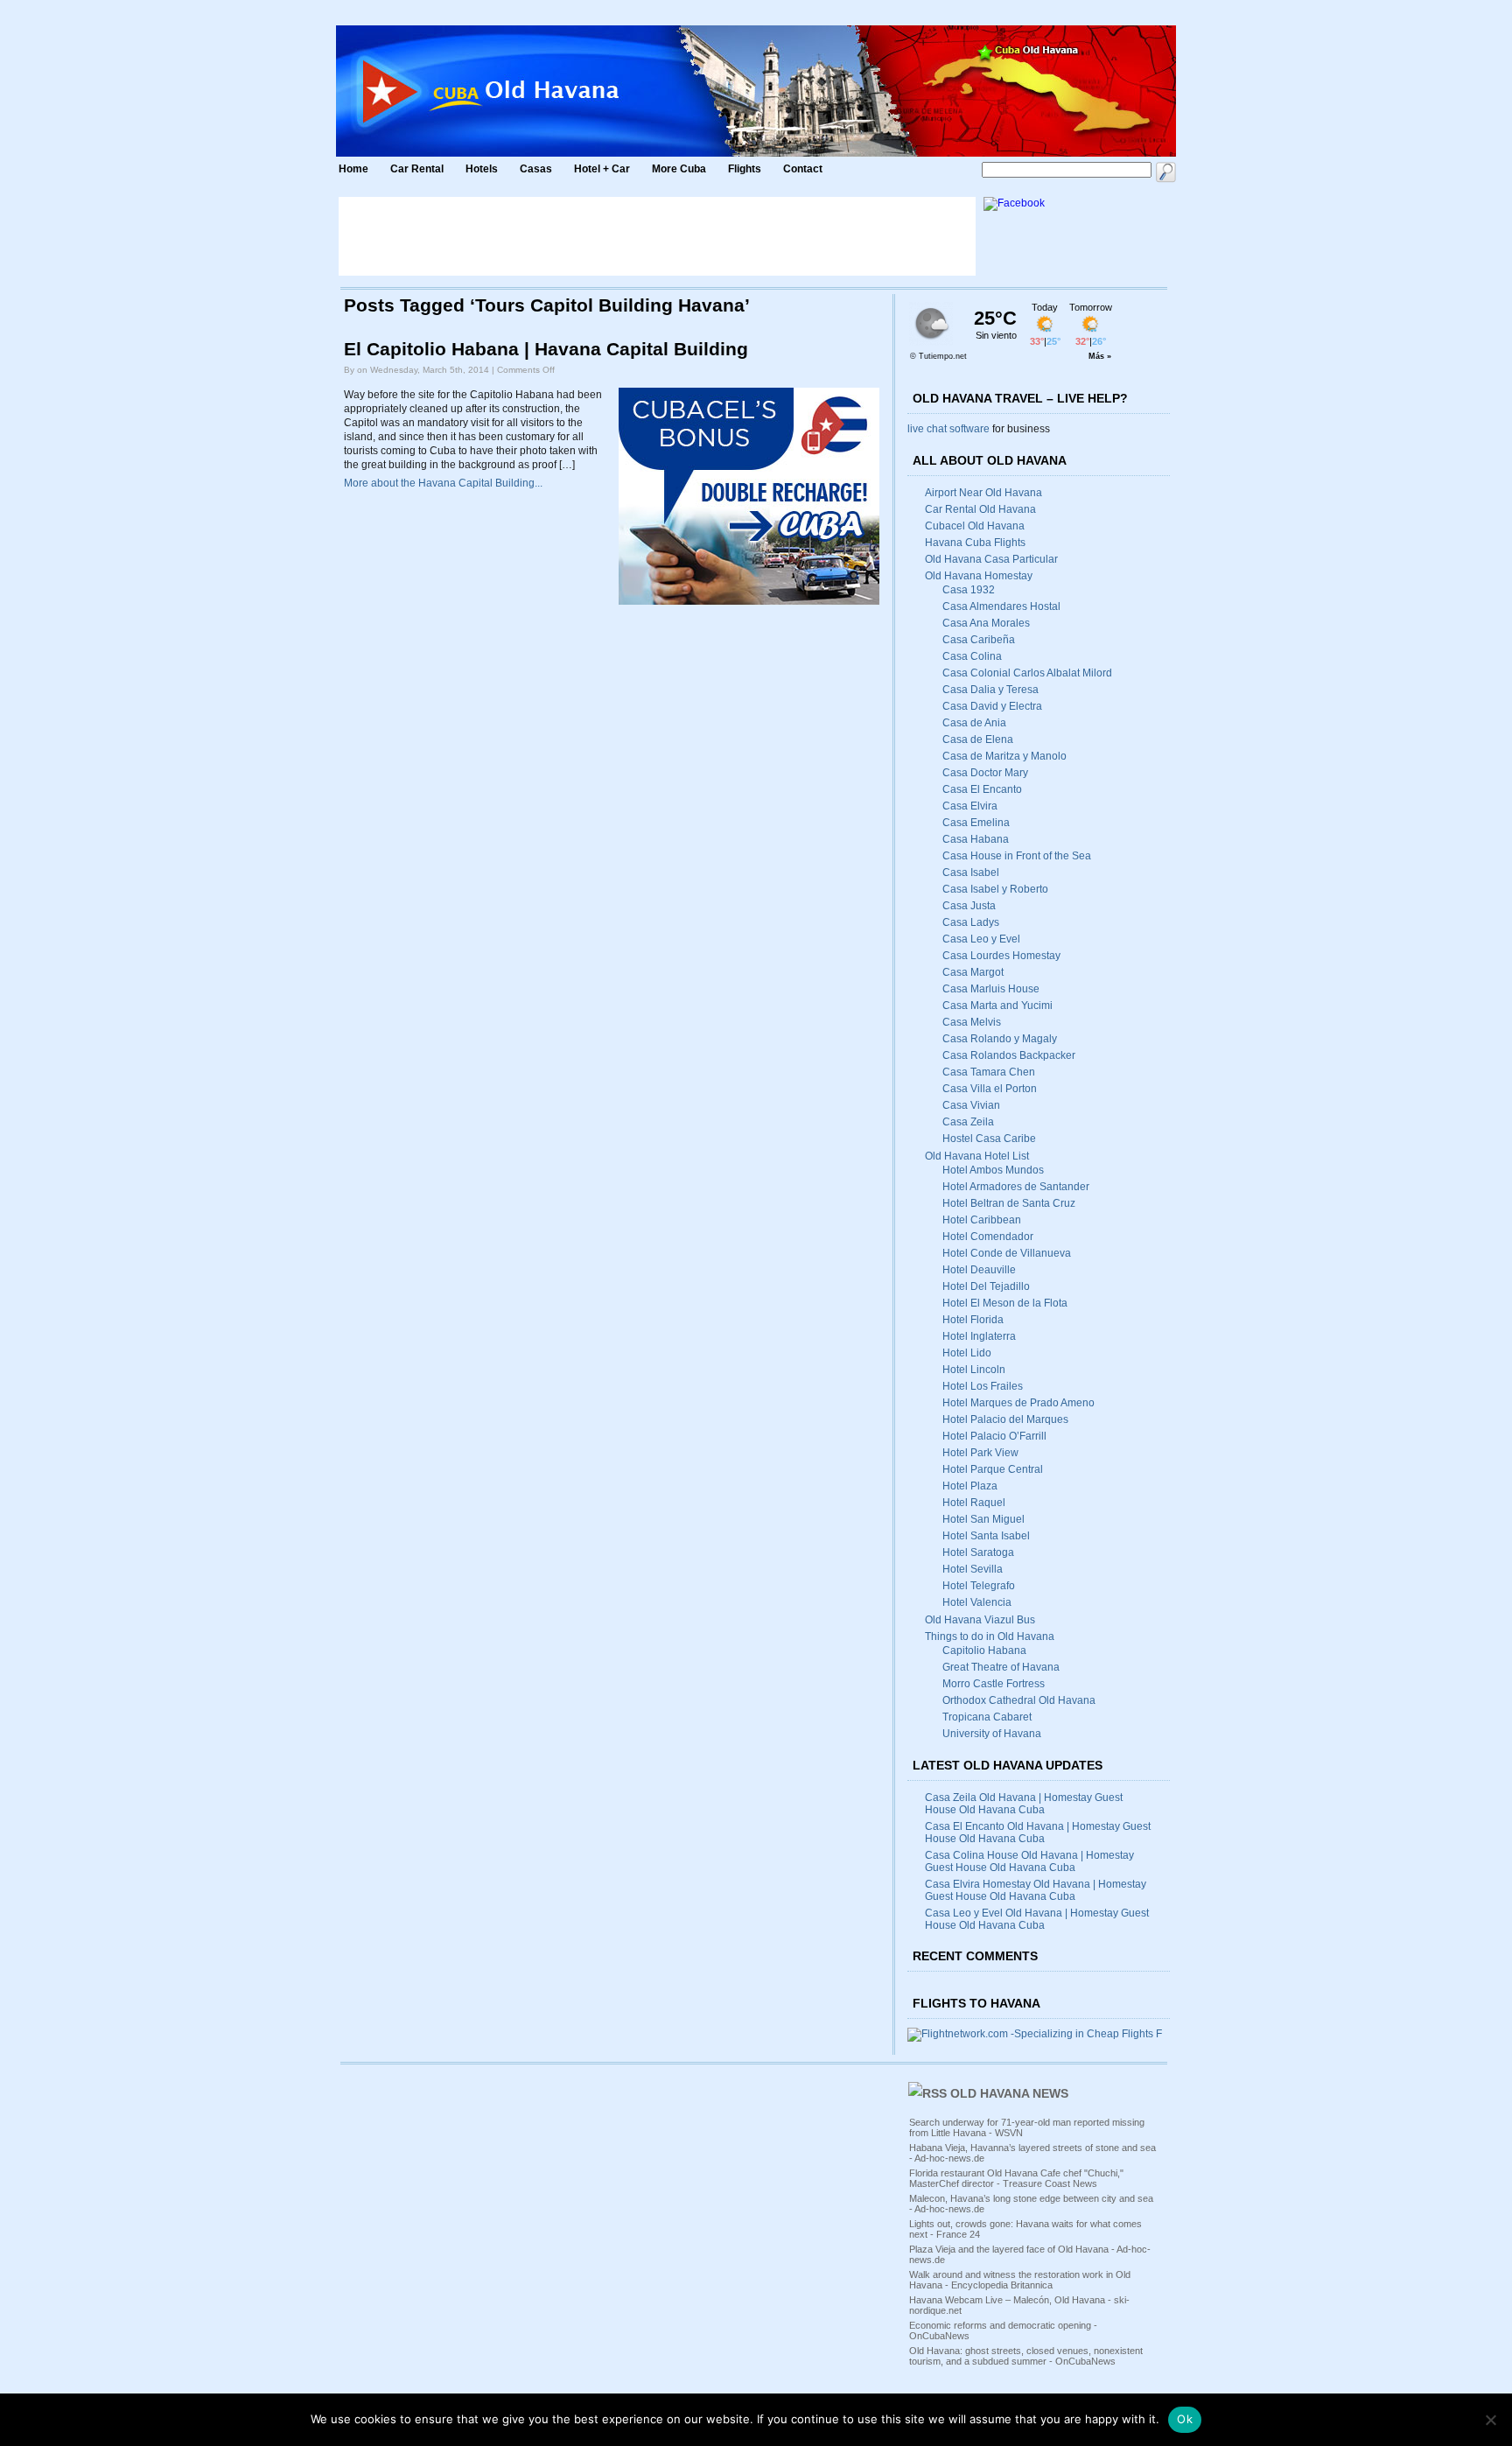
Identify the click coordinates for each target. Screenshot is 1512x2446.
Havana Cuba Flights (975, 543)
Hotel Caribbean (982, 1220)
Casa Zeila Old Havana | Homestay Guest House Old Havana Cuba (1024, 1804)
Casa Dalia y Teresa (990, 690)
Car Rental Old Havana (980, 509)
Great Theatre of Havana (1001, 1667)
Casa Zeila (968, 1122)
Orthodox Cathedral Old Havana (1019, 1700)
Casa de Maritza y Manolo (1004, 756)
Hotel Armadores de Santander (1016, 1187)
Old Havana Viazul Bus (980, 1620)
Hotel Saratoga (978, 1552)
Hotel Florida (973, 1320)
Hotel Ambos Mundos (993, 1170)
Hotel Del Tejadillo (986, 1286)
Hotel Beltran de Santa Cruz (1009, 1203)
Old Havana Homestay (979, 576)
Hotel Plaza (970, 1486)
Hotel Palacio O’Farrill (994, 1436)
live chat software (948, 429)
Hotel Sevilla (973, 1569)
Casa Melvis (972, 1022)
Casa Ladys (971, 922)
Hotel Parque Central (993, 1469)
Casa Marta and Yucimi (997, 1006)
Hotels (482, 169)
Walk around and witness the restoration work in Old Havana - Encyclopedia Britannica (1020, 2280)
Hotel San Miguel (983, 1519)
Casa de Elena (978, 739)
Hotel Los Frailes (983, 1386)
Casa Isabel (971, 873)
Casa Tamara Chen (989, 1072)
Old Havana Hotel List (977, 1156)
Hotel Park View (980, 1453)
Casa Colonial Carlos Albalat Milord (1027, 673)
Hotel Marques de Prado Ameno (1018, 1403)
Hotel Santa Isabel (986, 1536)
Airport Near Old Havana (983, 493)
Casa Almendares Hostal (1001, 606)
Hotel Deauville (979, 1270)
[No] (1490, 2420)
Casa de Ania (974, 723)
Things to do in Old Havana (990, 1637)
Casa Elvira (970, 806)
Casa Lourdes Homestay (1001, 956)
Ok (1185, 2419)
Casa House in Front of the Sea (1017, 856)
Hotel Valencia (977, 1602)
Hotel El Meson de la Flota (1005, 1303)
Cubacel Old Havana (975, 526)
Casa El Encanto (982, 789)
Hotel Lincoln (974, 1370)
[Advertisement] (657, 236)
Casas (536, 169)
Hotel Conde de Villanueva (1007, 1253)
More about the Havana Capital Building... (443, 483)
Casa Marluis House (991, 989)
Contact (803, 169)
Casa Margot (973, 972)
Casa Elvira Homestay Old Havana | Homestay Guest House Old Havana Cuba (1036, 1890)
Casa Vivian (971, 1105)
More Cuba (679, 169)
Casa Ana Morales (986, 623)
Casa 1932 (969, 590)
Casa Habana (976, 839)
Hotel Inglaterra (979, 1336)
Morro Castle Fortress (994, 1684)
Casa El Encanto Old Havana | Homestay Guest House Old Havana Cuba (1038, 1833)
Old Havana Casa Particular (991, 559)
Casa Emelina (976, 823)
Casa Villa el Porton (990, 1089)
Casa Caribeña (979, 640)
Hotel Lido (967, 1353)
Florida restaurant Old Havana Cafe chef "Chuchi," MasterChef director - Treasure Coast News (1016, 2178)
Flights (745, 169)
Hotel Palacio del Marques (1005, 1419)
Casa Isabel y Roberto (995, 889)
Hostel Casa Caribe (989, 1139)
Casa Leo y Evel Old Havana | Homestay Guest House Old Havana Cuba (1037, 1919)
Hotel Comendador (988, 1237)
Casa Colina (972, 656)
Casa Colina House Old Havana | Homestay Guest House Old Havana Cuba (1029, 1861)
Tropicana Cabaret (987, 1717)
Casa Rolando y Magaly (1000, 1039)
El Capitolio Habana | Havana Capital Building (546, 349)
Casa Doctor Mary (985, 773)
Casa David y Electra (992, 706)
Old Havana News (1009, 2093)
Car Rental (417, 169)
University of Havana (992, 1734)
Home (353, 169)
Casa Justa (969, 906)
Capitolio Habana (984, 1651)
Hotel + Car (602, 169)
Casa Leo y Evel (981, 939)
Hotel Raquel (974, 1503)
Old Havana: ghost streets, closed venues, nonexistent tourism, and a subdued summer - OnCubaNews (1026, 2356)
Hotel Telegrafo (979, 1586)
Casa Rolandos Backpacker (1009, 1055)
